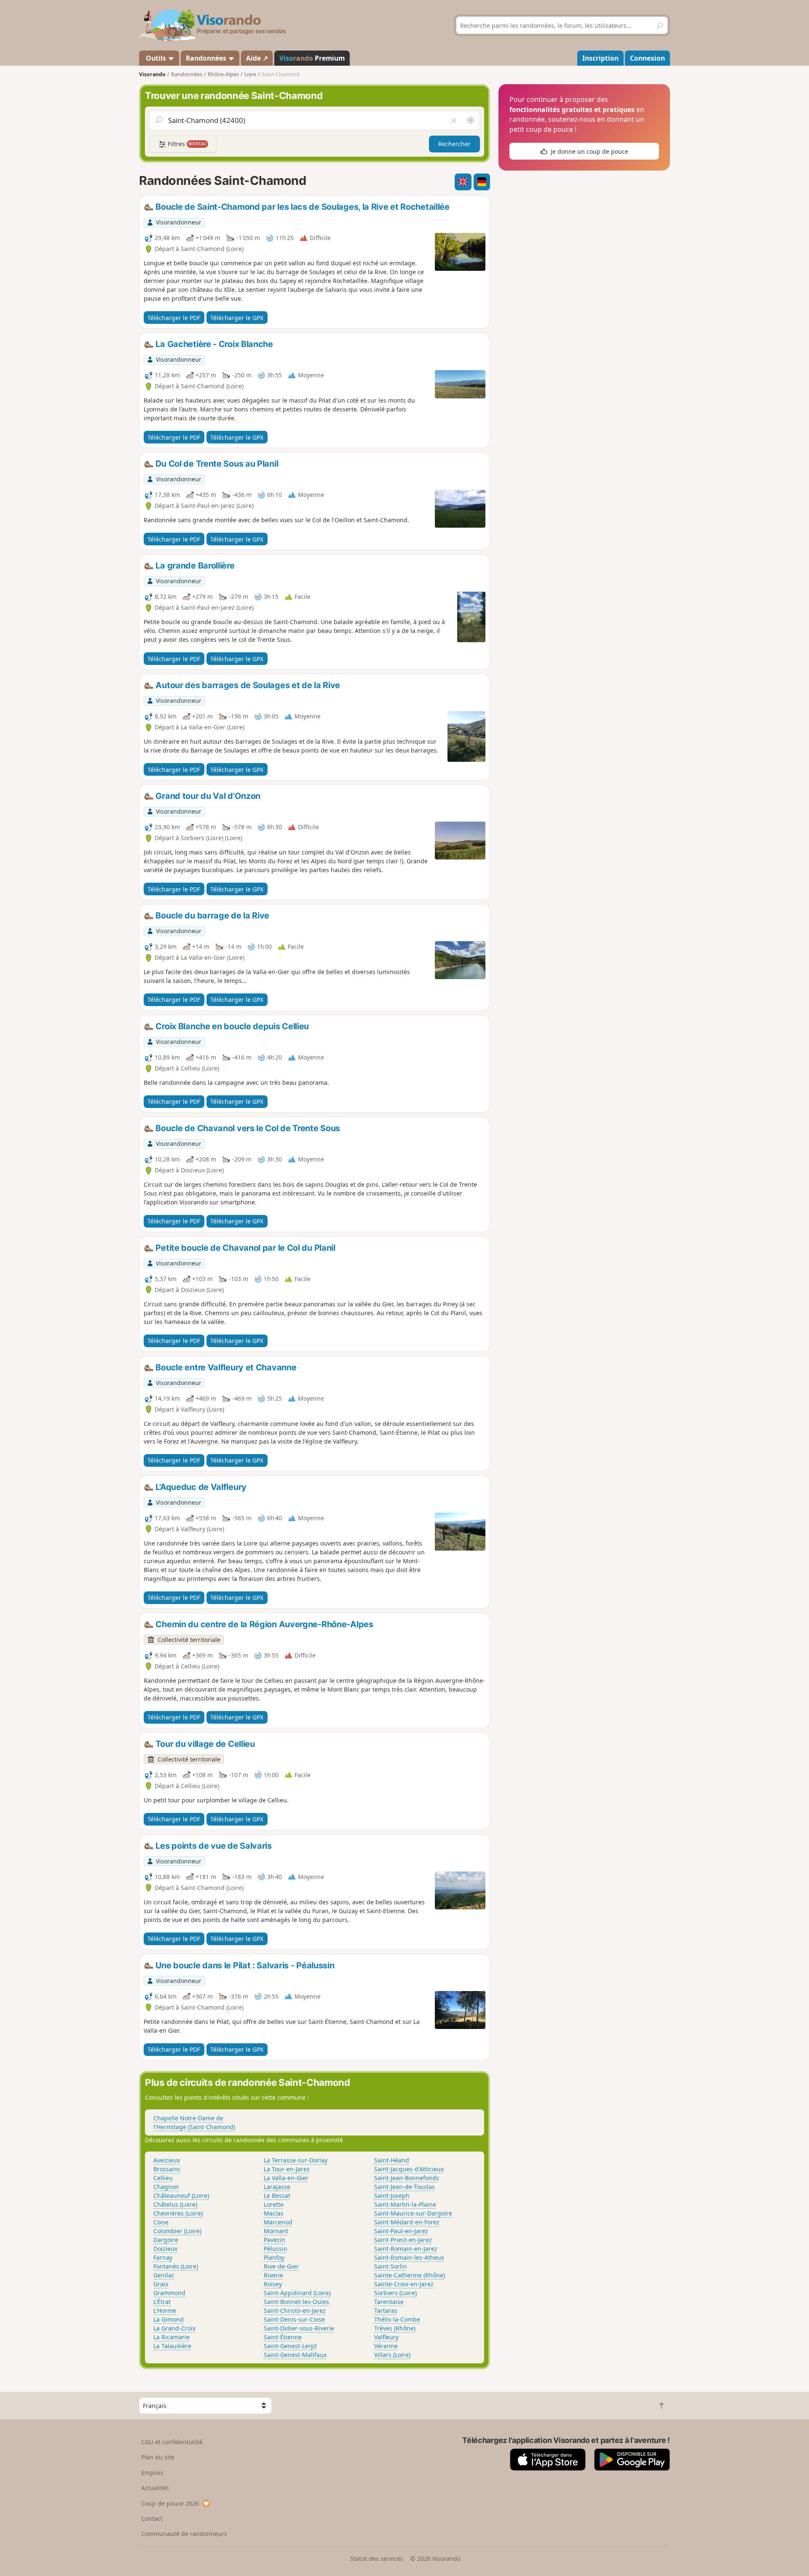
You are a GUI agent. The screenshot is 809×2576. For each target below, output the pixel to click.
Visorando (152, 74)
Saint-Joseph (392, 2196)
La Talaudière (172, 2346)
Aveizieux (167, 2160)
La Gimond (169, 2319)
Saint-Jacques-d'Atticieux (409, 2169)
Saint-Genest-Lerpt (290, 2346)
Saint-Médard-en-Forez (407, 2222)
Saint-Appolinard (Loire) (297, 2293)
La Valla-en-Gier (286, 2178)
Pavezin (275, 2240)
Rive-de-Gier (281, 2266)
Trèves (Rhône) (395, 2328)
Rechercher (454, 144)
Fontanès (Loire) (176, 2266)
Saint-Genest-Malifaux (295, 2355)
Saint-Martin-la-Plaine (405, 2204)
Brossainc (167, 2169)
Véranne (386, 2346)
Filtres (186, 144)
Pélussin (276, 2249)
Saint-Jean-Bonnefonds (407, 2178)
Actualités (155, 2488)
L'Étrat (162, 2302)
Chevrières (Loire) (178, 2213)
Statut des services (377, 2559)
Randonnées (207, 58)
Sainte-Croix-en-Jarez (404, 2284)
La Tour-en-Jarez (287, 2169)
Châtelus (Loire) (175, 2204)
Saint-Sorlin (391, 2266)
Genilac (164, 2275)
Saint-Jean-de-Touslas (404, 2187)
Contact (152, 2519)
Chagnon (166, 2187)
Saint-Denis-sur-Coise (294, 2319)
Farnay (163, 2257)
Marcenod (278, 2222)
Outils (156, 58)
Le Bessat (277, 2196)
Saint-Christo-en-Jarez (295, 2310)
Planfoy (274, 2257)
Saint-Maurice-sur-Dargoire (413, 2213)
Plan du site (158, 2457)
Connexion (647, 58)
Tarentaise (389, 2302)
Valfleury (386, 2337)
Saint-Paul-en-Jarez (401, 2231)
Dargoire (166, 2240)
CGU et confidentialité (172, 2442)
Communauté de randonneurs (184, 2534)
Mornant (276, 2231)
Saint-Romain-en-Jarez (406, 2249)
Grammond (169, 2293)
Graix (161, 2284)
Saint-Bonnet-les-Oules (296, 2302)
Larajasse (277, 2187)
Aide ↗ (257, 58)
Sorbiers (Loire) (395, 2293)
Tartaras (386, 2310)
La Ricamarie (171, 2337)
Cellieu (163, 2178)
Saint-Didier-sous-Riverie (299, 2328)
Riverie (273, 2275)
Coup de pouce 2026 (170, 2503)
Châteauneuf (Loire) (181, 2196)
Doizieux (165, 2249)
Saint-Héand (392, 2160)
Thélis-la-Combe (397, 2319)
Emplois (152, 2473)
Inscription (600, 58)
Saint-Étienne (283, 2337)
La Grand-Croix (174, 2328)
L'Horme (165, 2310)
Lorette (274, 2204)
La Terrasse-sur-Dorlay (296, 2160)
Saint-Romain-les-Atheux (409, 2257)
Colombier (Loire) (177, 2231)
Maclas (274, 2213)
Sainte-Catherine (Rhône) (410, 2275)
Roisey (273, 2284)
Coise (161, 2222)
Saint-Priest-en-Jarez (403, 2240)
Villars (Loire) (392, 2355)
